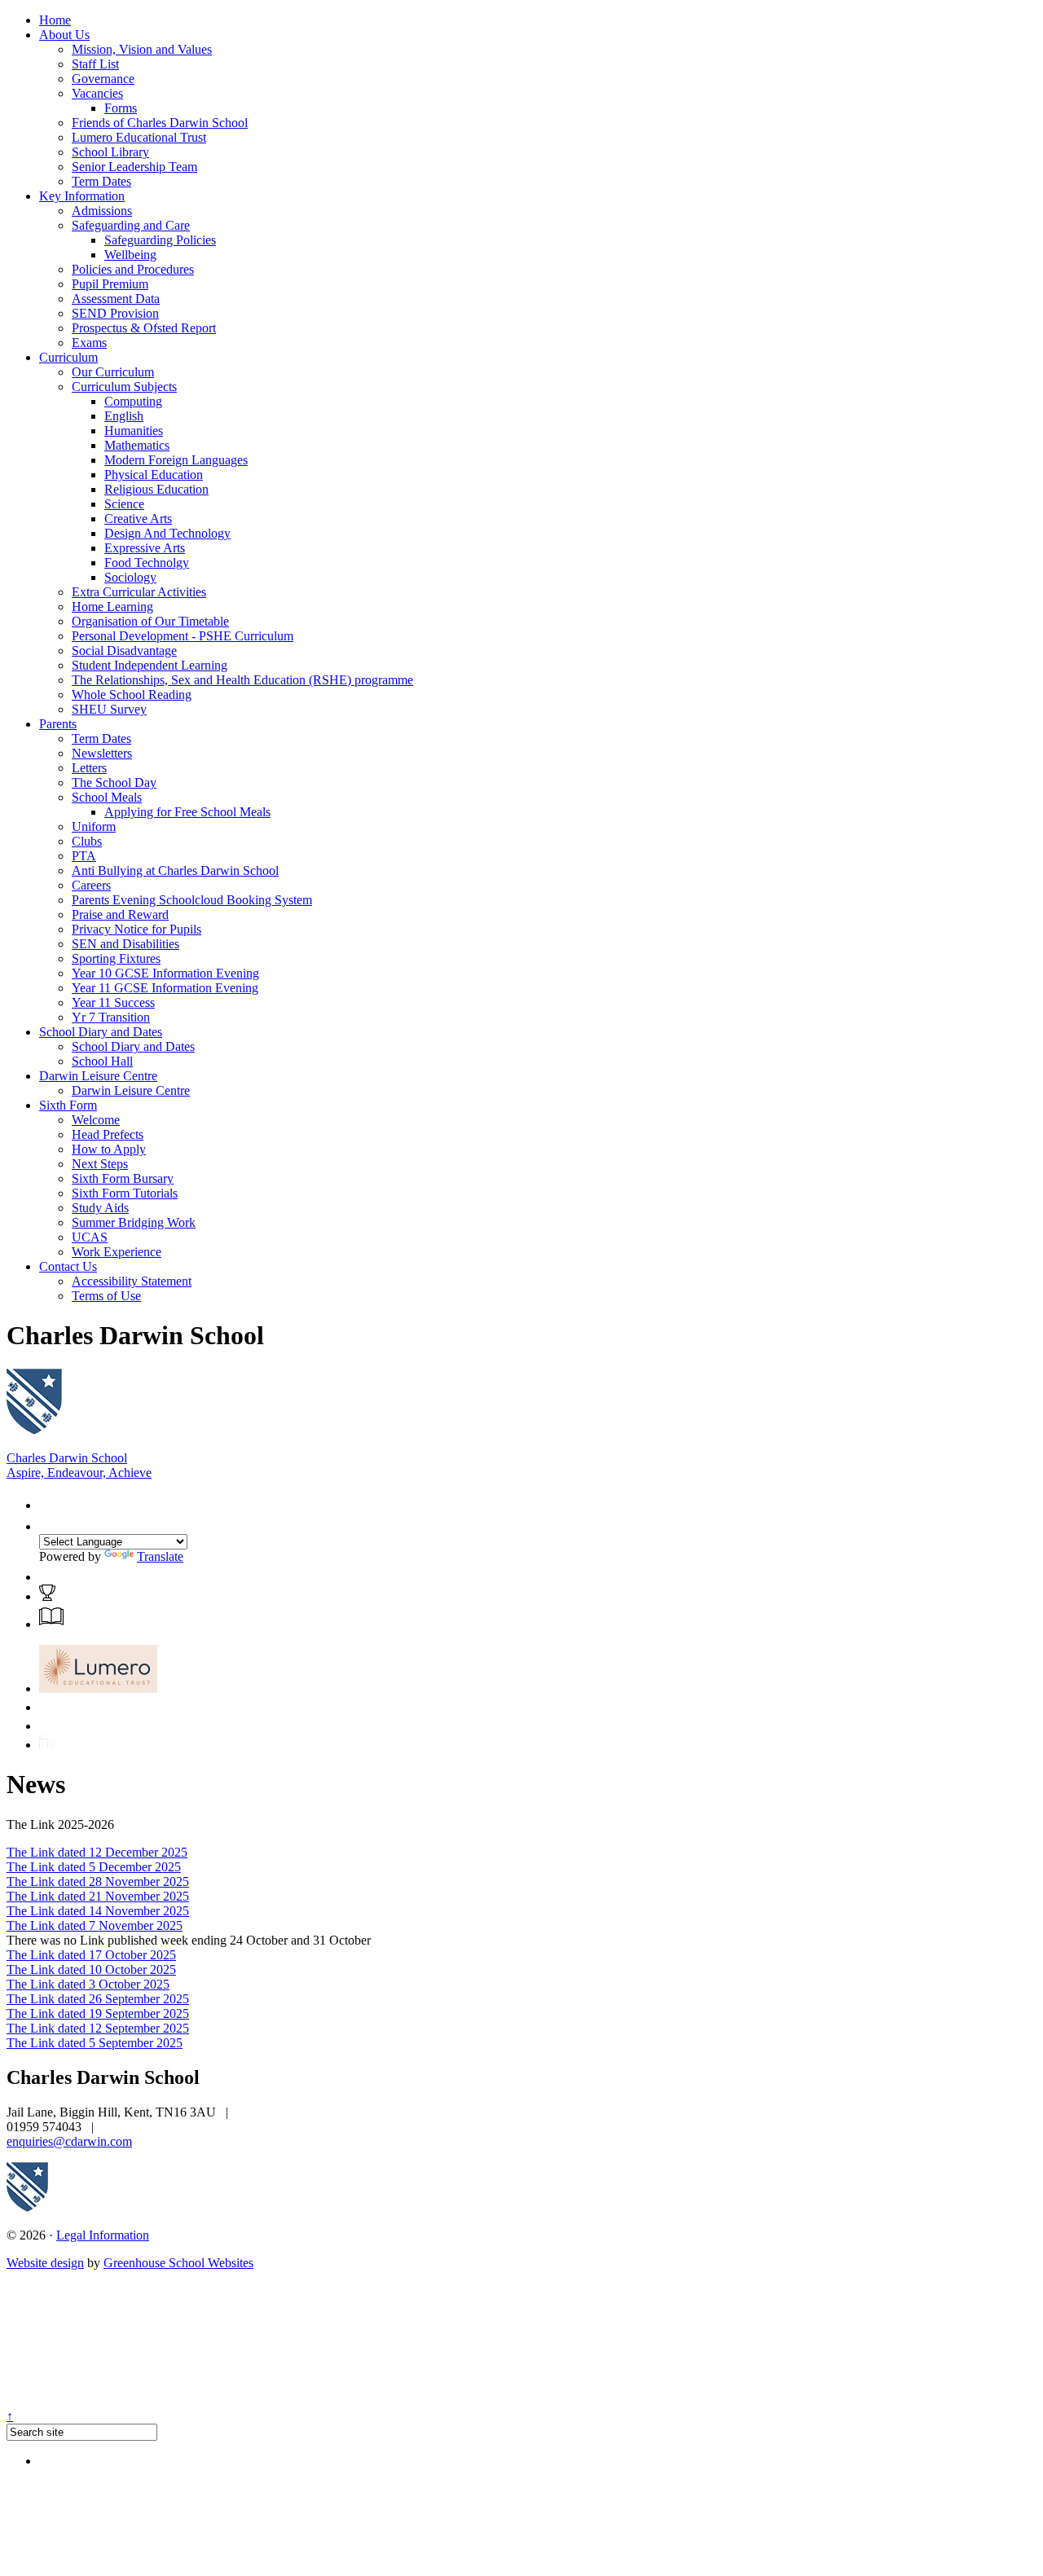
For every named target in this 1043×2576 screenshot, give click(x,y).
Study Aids (100, 1208)
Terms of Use (106, 1296)
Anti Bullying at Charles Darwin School (175, 870)
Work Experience (117, 1252)
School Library (110, 152)
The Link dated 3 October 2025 (88, 1984)
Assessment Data (116, 299)
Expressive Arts (145, 548)
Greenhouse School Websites (178, 2263)
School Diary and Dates (101, 1032)
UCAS (90, 1237)
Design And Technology (167, 533)
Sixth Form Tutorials (125, 1193)
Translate (160, 1556)
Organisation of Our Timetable (150, 621)
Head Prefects (108, 1134)
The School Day (114, 782)
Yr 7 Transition (111, 1017)
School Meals (107, 797)
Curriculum (68, 357)
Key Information (82, 196)
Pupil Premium (110, 284)
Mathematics (137, 445)
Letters (89, 768)
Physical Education (154, 475)
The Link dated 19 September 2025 (98, 2013)
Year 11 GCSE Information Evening (165, 988)
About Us (64, 35)
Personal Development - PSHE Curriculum (183, 636)
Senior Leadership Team (134, 167)
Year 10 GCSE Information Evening (165, 973)
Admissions (102, 211)
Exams (89, 343)
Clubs (87, 841)
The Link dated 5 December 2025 (94, 1867)
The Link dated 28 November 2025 (98, 1881)
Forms (121, 108)
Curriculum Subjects (124, 387)
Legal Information (103, 2235)
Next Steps (100, 1164)
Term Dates (101, 181)
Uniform (94, 826)
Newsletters (102, 753)
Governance (103, 79)
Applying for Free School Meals (187, 812)
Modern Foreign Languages (176, 460)
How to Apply (109, 1149)
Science (124, 504)
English (124, 416)
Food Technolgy (147, 563)
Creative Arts (138, 519)
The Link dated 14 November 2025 (98, 1911)
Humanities (134, 431)
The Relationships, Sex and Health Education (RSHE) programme (242, 680)
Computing (133, 401)
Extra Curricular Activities (139, 592)
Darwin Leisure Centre (98, 1076)
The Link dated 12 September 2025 (98, 2028)
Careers (91, 885)
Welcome (96, 1120)
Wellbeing (130, 255)
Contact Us (68, 1266)
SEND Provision (115, 313)
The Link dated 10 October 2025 (91, 1969)
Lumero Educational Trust (139, 137)
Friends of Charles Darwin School (160, 123)
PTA (84, 856)
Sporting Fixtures (116, 958)
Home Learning (112, 607)
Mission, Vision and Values (142, 49)
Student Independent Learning (150, 665)
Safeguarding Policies (160, 240)
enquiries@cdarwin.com (69, 2141)
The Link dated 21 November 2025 (98, 1896)
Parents (58, 724)
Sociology (130, 577)
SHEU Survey (109, 709)
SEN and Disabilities (125, 944)
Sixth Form (68, 1105)
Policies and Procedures (133, 269)
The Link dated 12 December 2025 (97, 1852)
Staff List (95, 64)
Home (55, 20)
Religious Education (156, 489)
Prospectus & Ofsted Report (144, 328)
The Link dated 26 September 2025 (98, 1999)
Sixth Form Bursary (123, 1178)
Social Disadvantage (124, 651)
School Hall (102, 1061)
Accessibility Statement (132, 1281)
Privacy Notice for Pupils (136, 929)
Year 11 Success (113, 1002)
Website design (45, 2263)
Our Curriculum (113, 372)
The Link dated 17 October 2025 (91, 1955)
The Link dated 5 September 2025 (95, 2043)
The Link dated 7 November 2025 (95, 1925)
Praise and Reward (120, 914)
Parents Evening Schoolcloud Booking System (192, 900)
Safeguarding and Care (131, 225)
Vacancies (97, 93)
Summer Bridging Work (134, 1222)
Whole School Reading (132, 695)
